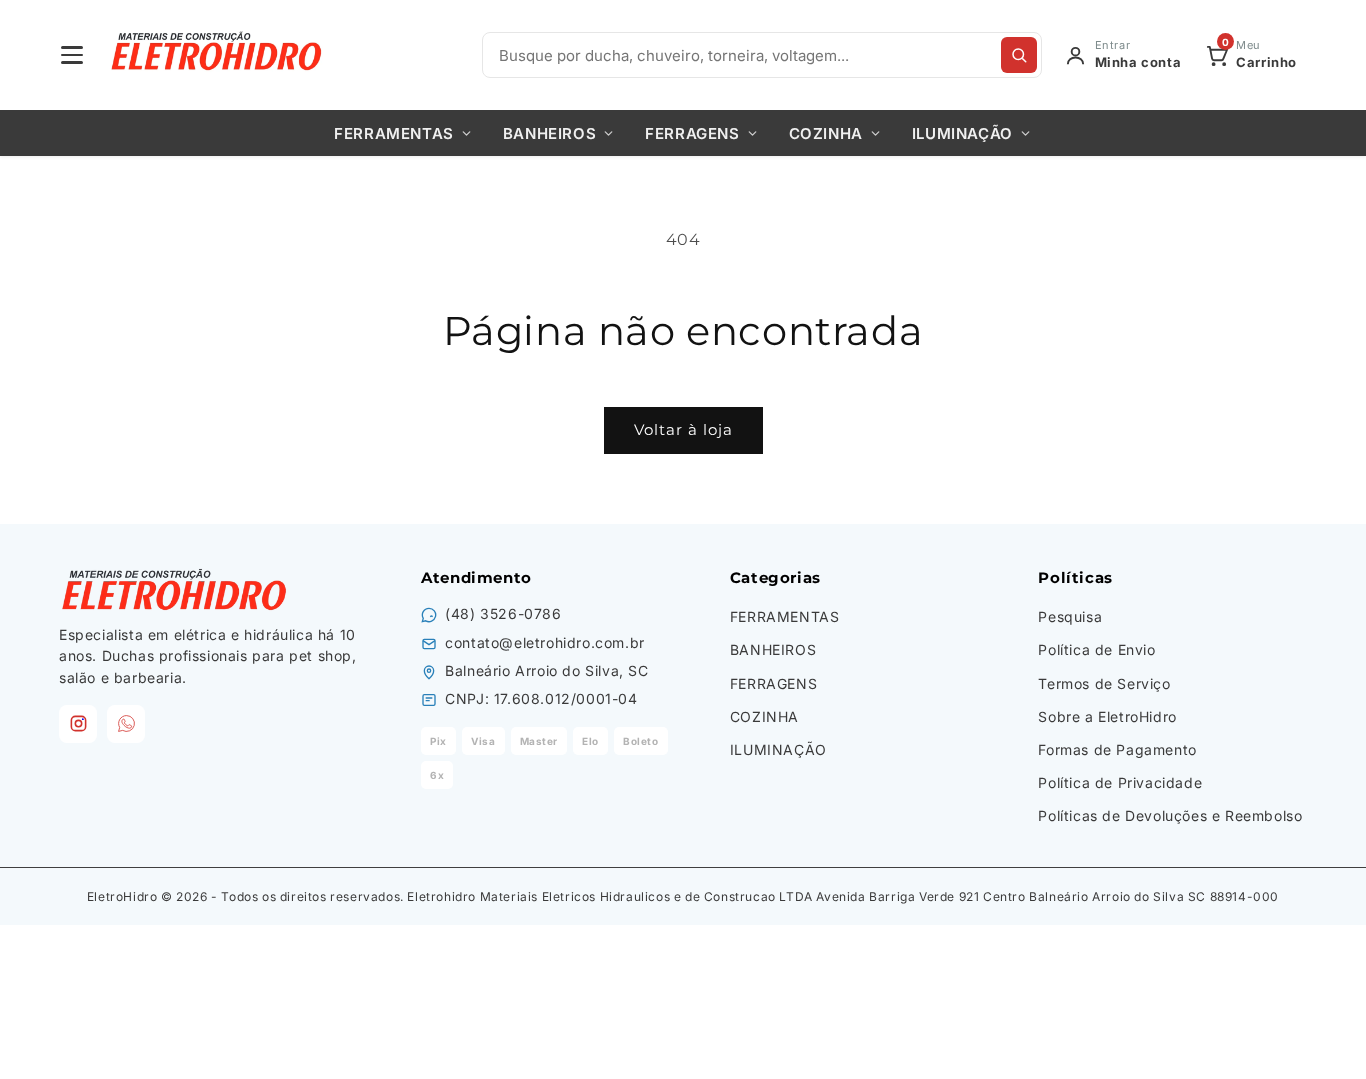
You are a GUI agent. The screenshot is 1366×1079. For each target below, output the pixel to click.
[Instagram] (78, 724)
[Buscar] (1019, 55)
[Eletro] (218, 55)
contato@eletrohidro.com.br (545, 642)
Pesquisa (1070, 616)
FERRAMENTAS (394, 133)
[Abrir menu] (72, 55)
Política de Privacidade (1120, 782)
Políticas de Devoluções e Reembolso (1170, 815)
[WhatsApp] (126, 724)
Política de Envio (1096, 649)
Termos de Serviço (1104, 683)
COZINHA (826, 133)
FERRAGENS (692, 133)
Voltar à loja (683, 429)
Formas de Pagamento (1117, 749)
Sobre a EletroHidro (1107, 716)
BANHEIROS (549, 133)
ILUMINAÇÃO (962, 133)
